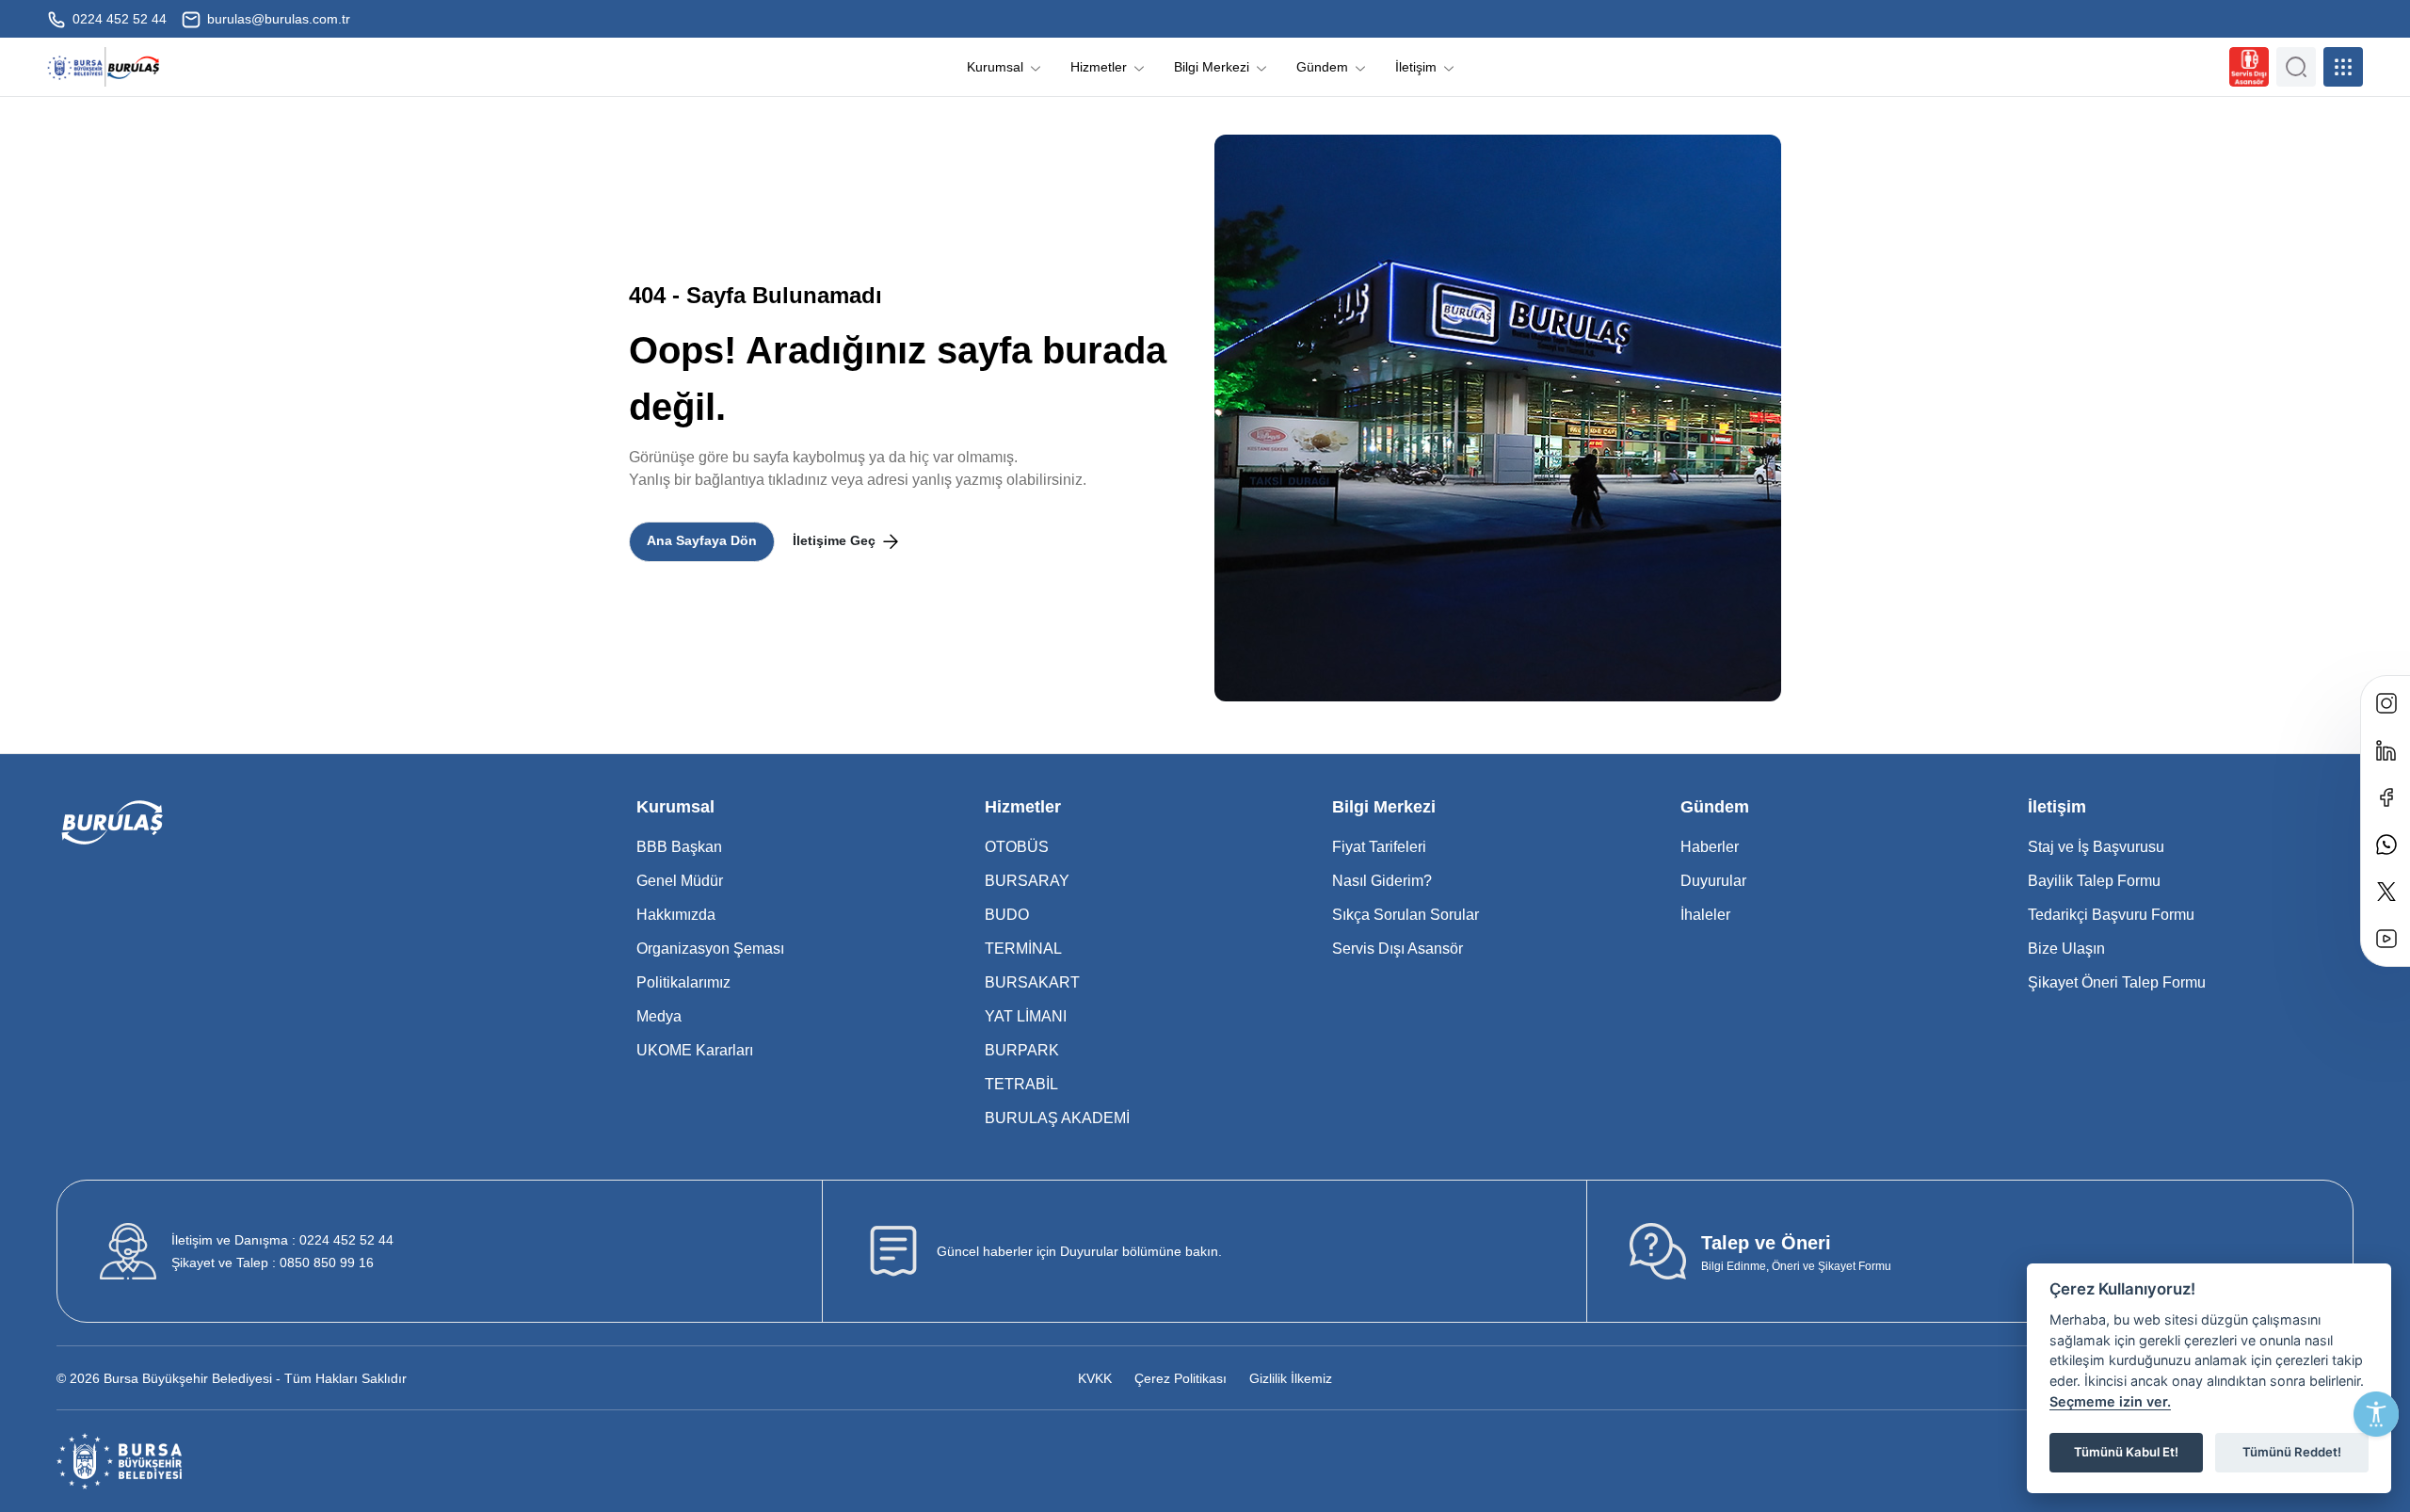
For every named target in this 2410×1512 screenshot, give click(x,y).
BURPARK (1022, 1050)
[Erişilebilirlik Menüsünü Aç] (2376, 1414)
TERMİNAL (1023, 949)
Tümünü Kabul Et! (2126, 1452)
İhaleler (1705, 915)
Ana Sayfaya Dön (702, 540)
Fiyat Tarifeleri (1379, 847)
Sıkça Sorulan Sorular (1406, 915)
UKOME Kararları (695, 1050)
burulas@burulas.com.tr (277, 19)
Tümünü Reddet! (2292, 1452)
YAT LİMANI (1026, 1016)
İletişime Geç (836, 540)
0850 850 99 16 (273, 1263)
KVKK (1095, 1378)
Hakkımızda (676, 915)
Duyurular (1713, 881)
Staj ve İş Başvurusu (2096, 847)
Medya (659, 1016)
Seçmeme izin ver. (2110, 1401)
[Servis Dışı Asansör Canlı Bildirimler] (2249, 67)
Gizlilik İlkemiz (1291, 1378)
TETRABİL (1021, 1084)
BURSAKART (1032, 982)
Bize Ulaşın (2066, 949)
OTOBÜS (1017, 847)
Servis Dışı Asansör (1398, 949)
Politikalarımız (683, 982)
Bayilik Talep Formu (2094, 881)
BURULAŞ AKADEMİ (1057, 1118)
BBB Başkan (679, 847)
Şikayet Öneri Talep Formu (2117, 982)
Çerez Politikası (1181, 1378)
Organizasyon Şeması (710, 949)
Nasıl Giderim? (1382, 881)
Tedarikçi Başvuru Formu (2111, 915)
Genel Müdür (680, 881)
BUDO (1007, 915)
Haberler (1710, 847)
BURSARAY (1027, 881)
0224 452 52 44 (118, 19)
